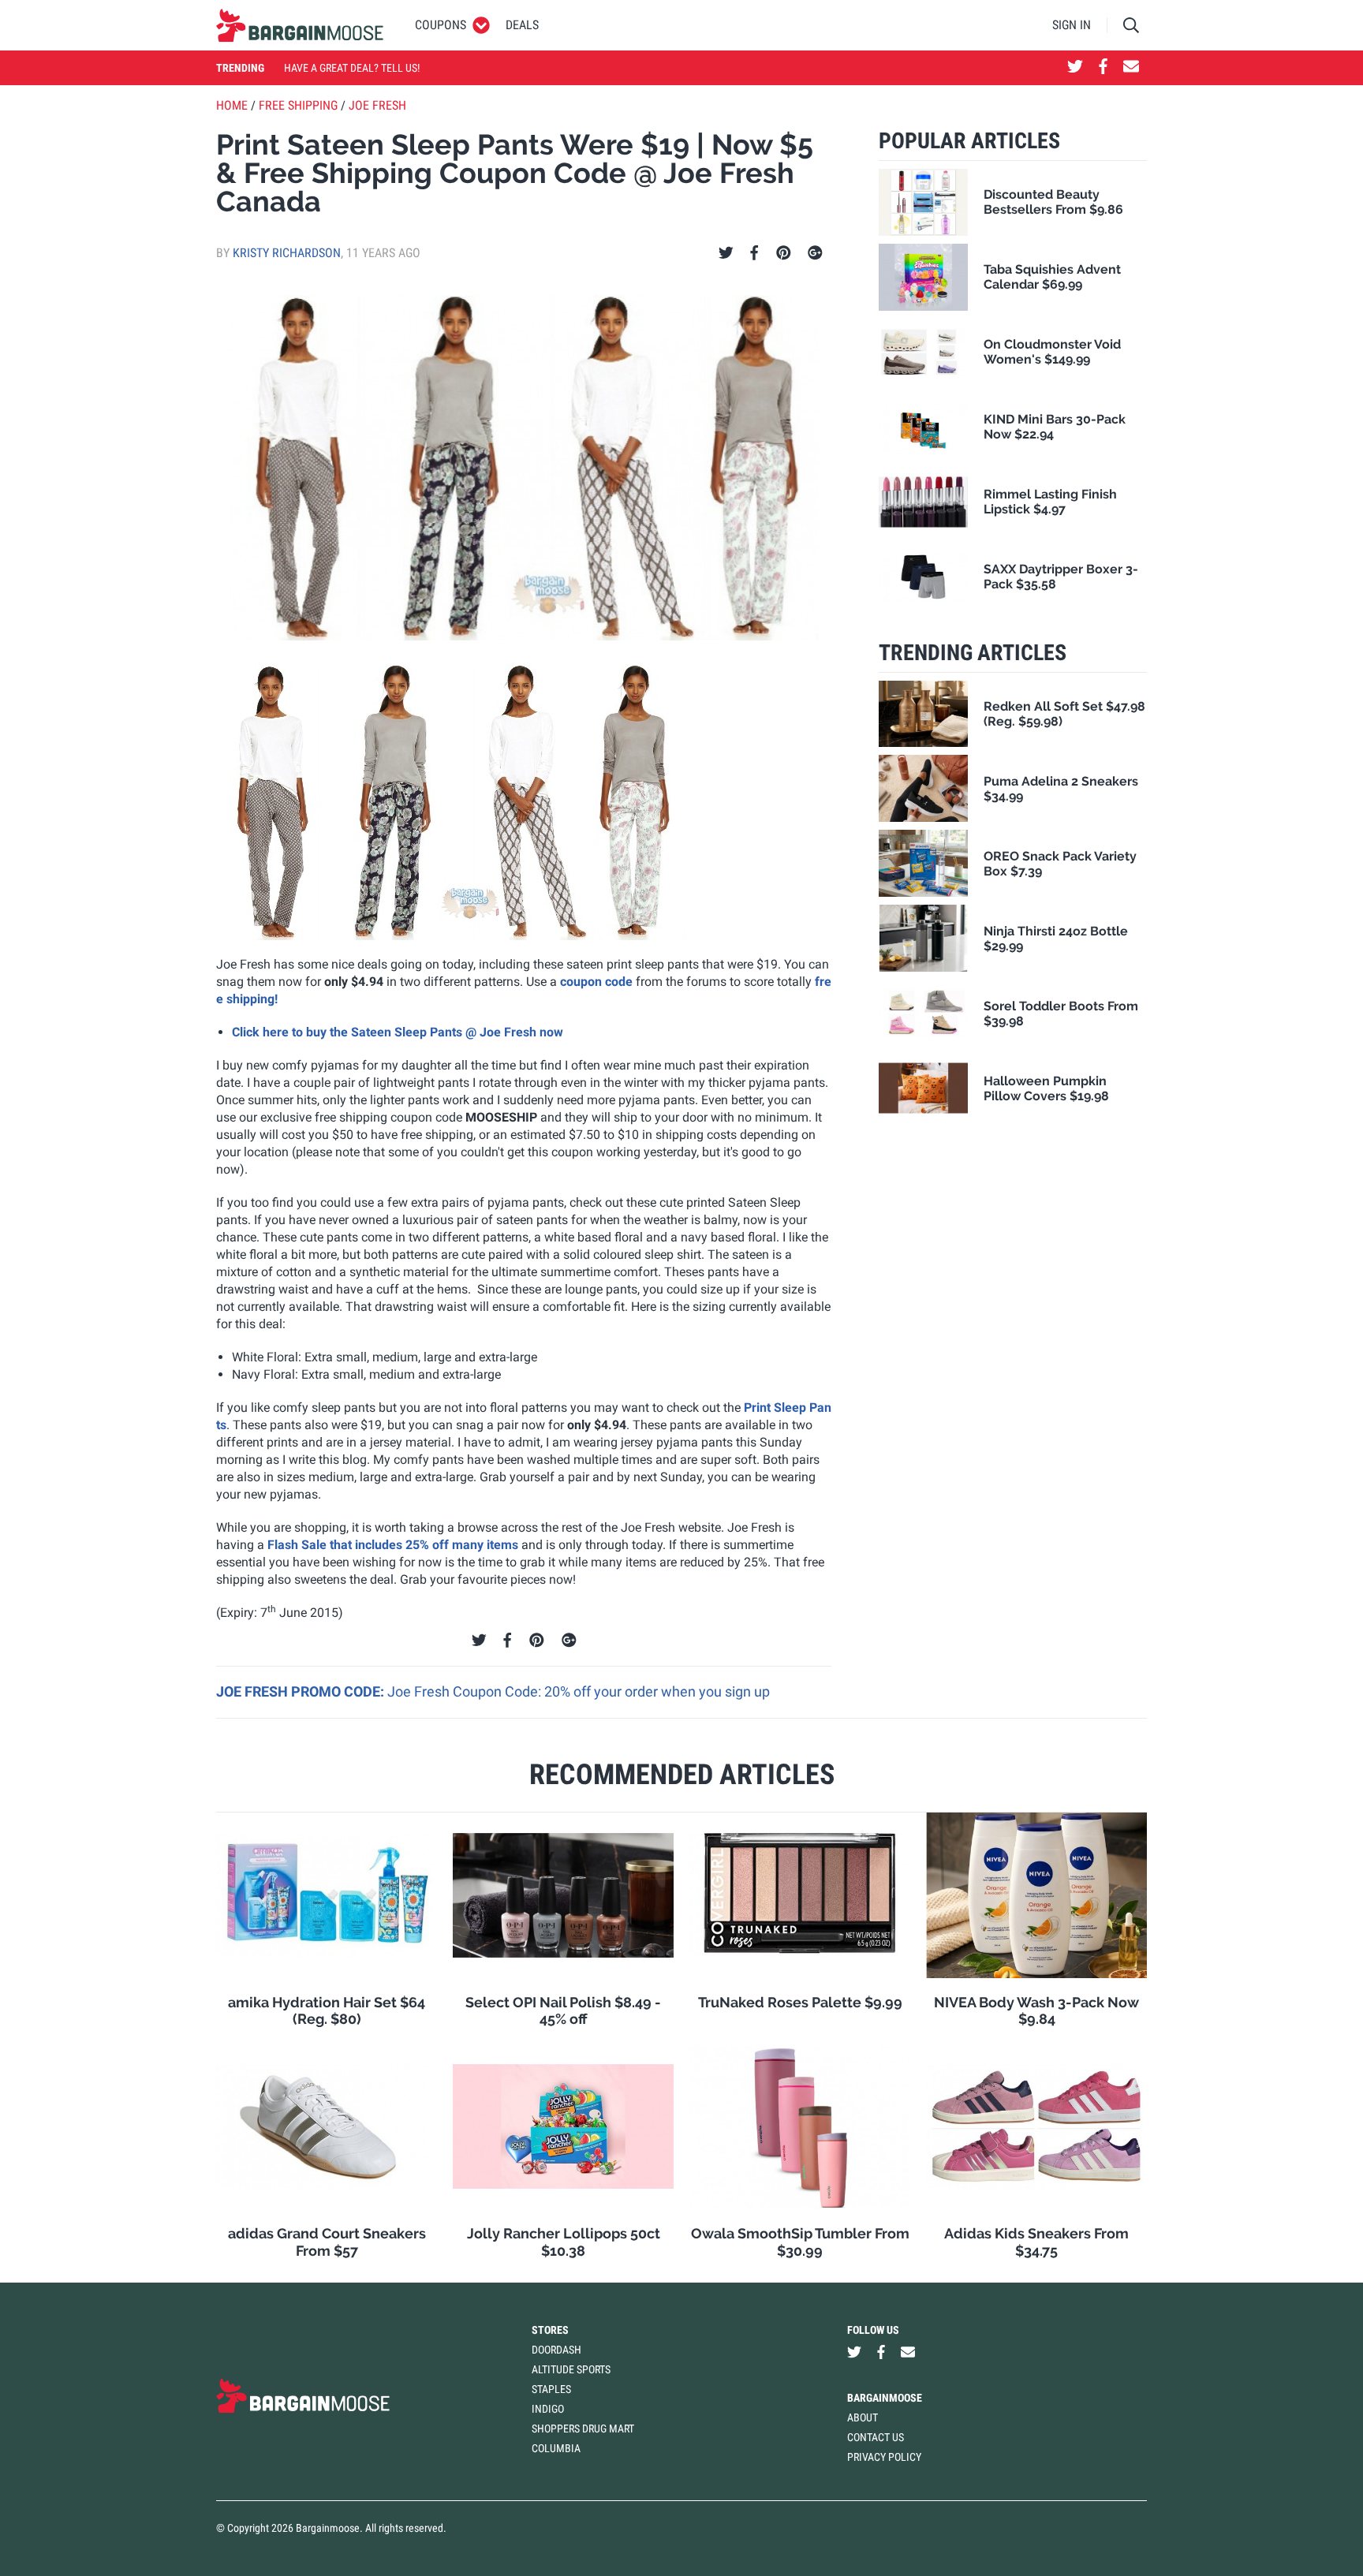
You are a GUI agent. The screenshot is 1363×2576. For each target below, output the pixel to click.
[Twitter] (726, 253)
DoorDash (556, 2350)
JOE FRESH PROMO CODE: (302, 1691)
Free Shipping (298, 105)
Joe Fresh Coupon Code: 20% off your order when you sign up (579, 1691)
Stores (550, 2330)
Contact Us (876, 2437)
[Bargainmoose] (300, 25)
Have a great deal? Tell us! (352, 68)
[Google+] (815, 253)
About (863, 2417)
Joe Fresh (377, 105)
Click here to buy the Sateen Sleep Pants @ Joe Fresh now (398, 1032)
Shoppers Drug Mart (583, 2429)
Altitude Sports (571, 2369)
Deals (522, 25)
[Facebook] (754, 253)
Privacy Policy (884, 2457)
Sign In (1072, 25)
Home (232, 105)
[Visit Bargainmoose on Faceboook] (1103, 68)
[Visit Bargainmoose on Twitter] (1075, 68)
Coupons (441, 25)
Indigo (548, 2409)
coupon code (596, 982)
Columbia (556, 2448)
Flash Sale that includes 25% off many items (393, 1545)
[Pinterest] (784, 253)
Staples (551, 2389)
